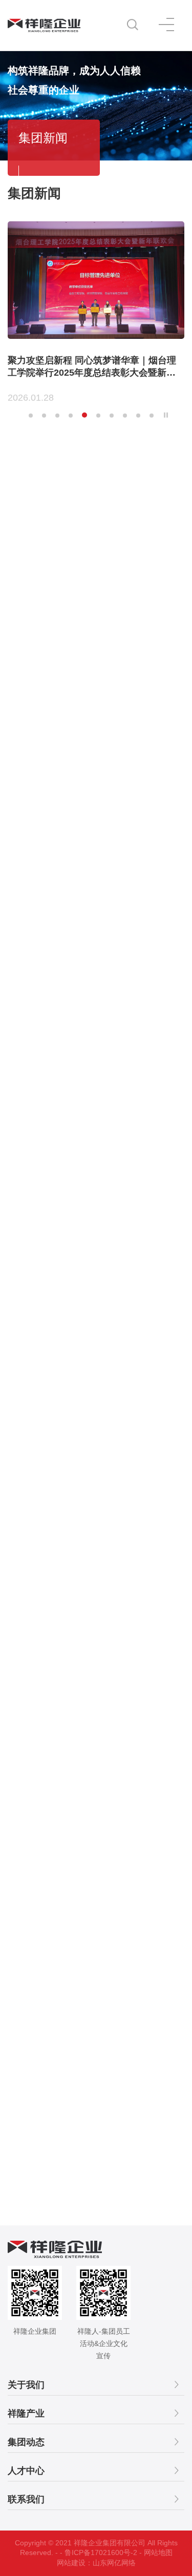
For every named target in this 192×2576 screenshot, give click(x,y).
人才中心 (26, 2471)
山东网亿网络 (114, 2563)
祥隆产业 (26, 2413)
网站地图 (158, 2552)
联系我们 (26, 2499)
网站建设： (75, 2563)
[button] (31, 416)
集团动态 (26, 2442)
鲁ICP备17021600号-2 (101, 2552)
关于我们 (26, 2385)
